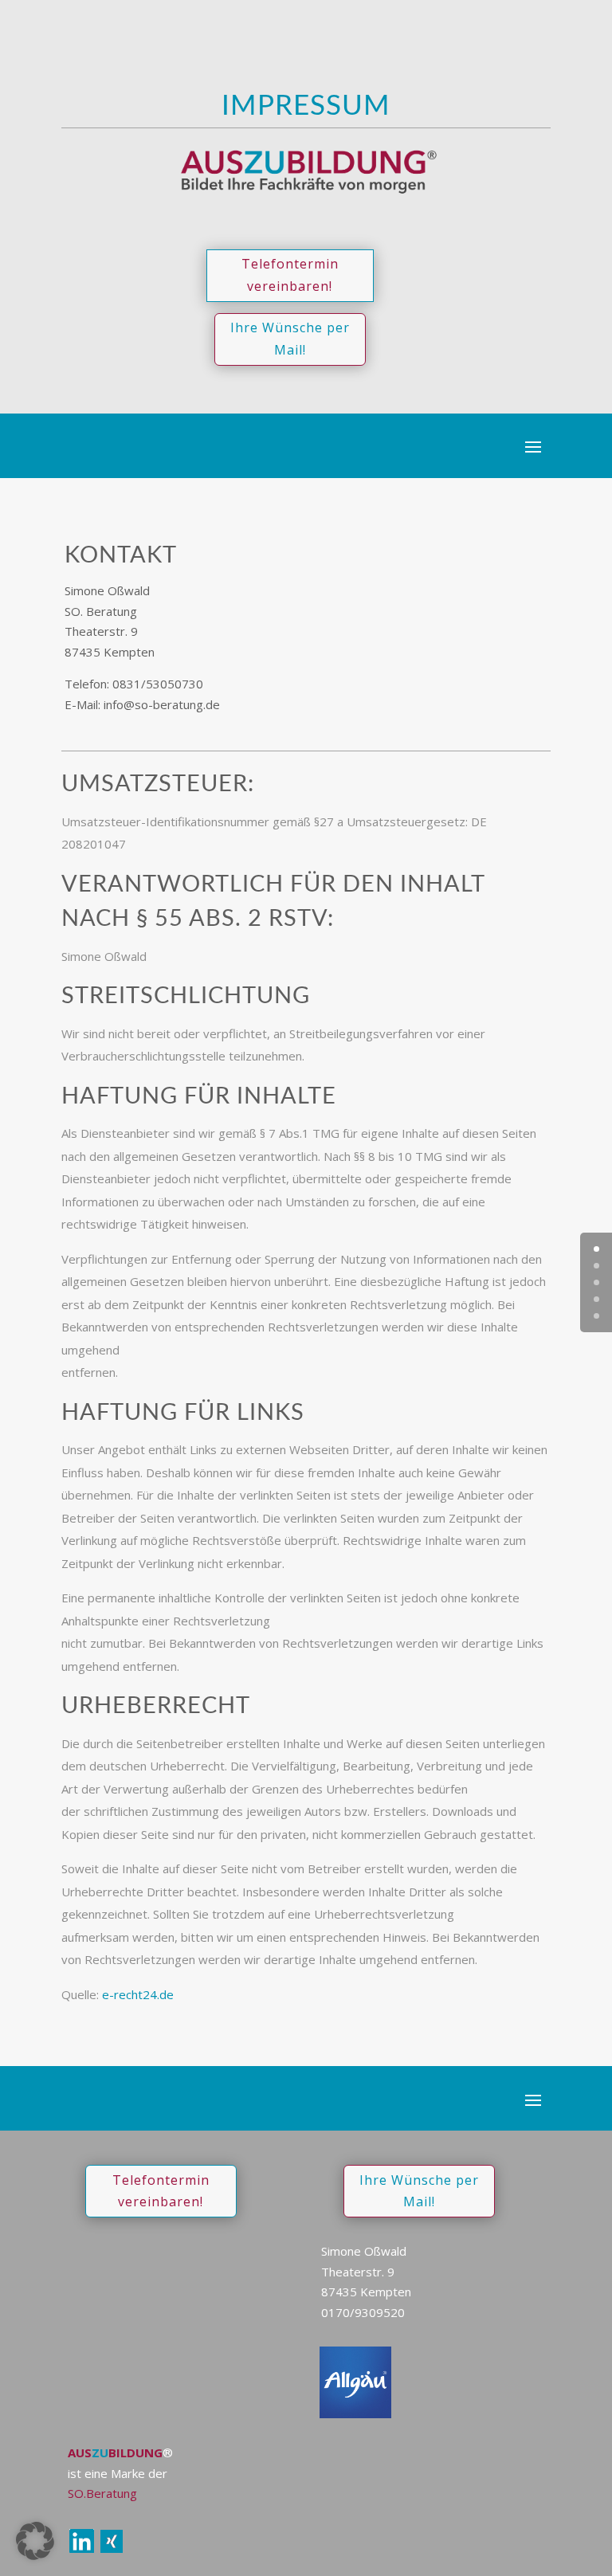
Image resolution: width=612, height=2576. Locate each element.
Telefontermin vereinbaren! (290, 274)
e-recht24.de (138, 1994)
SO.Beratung (102, 2493)
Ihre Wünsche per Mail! (290, 338)
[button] (35, 2541)
